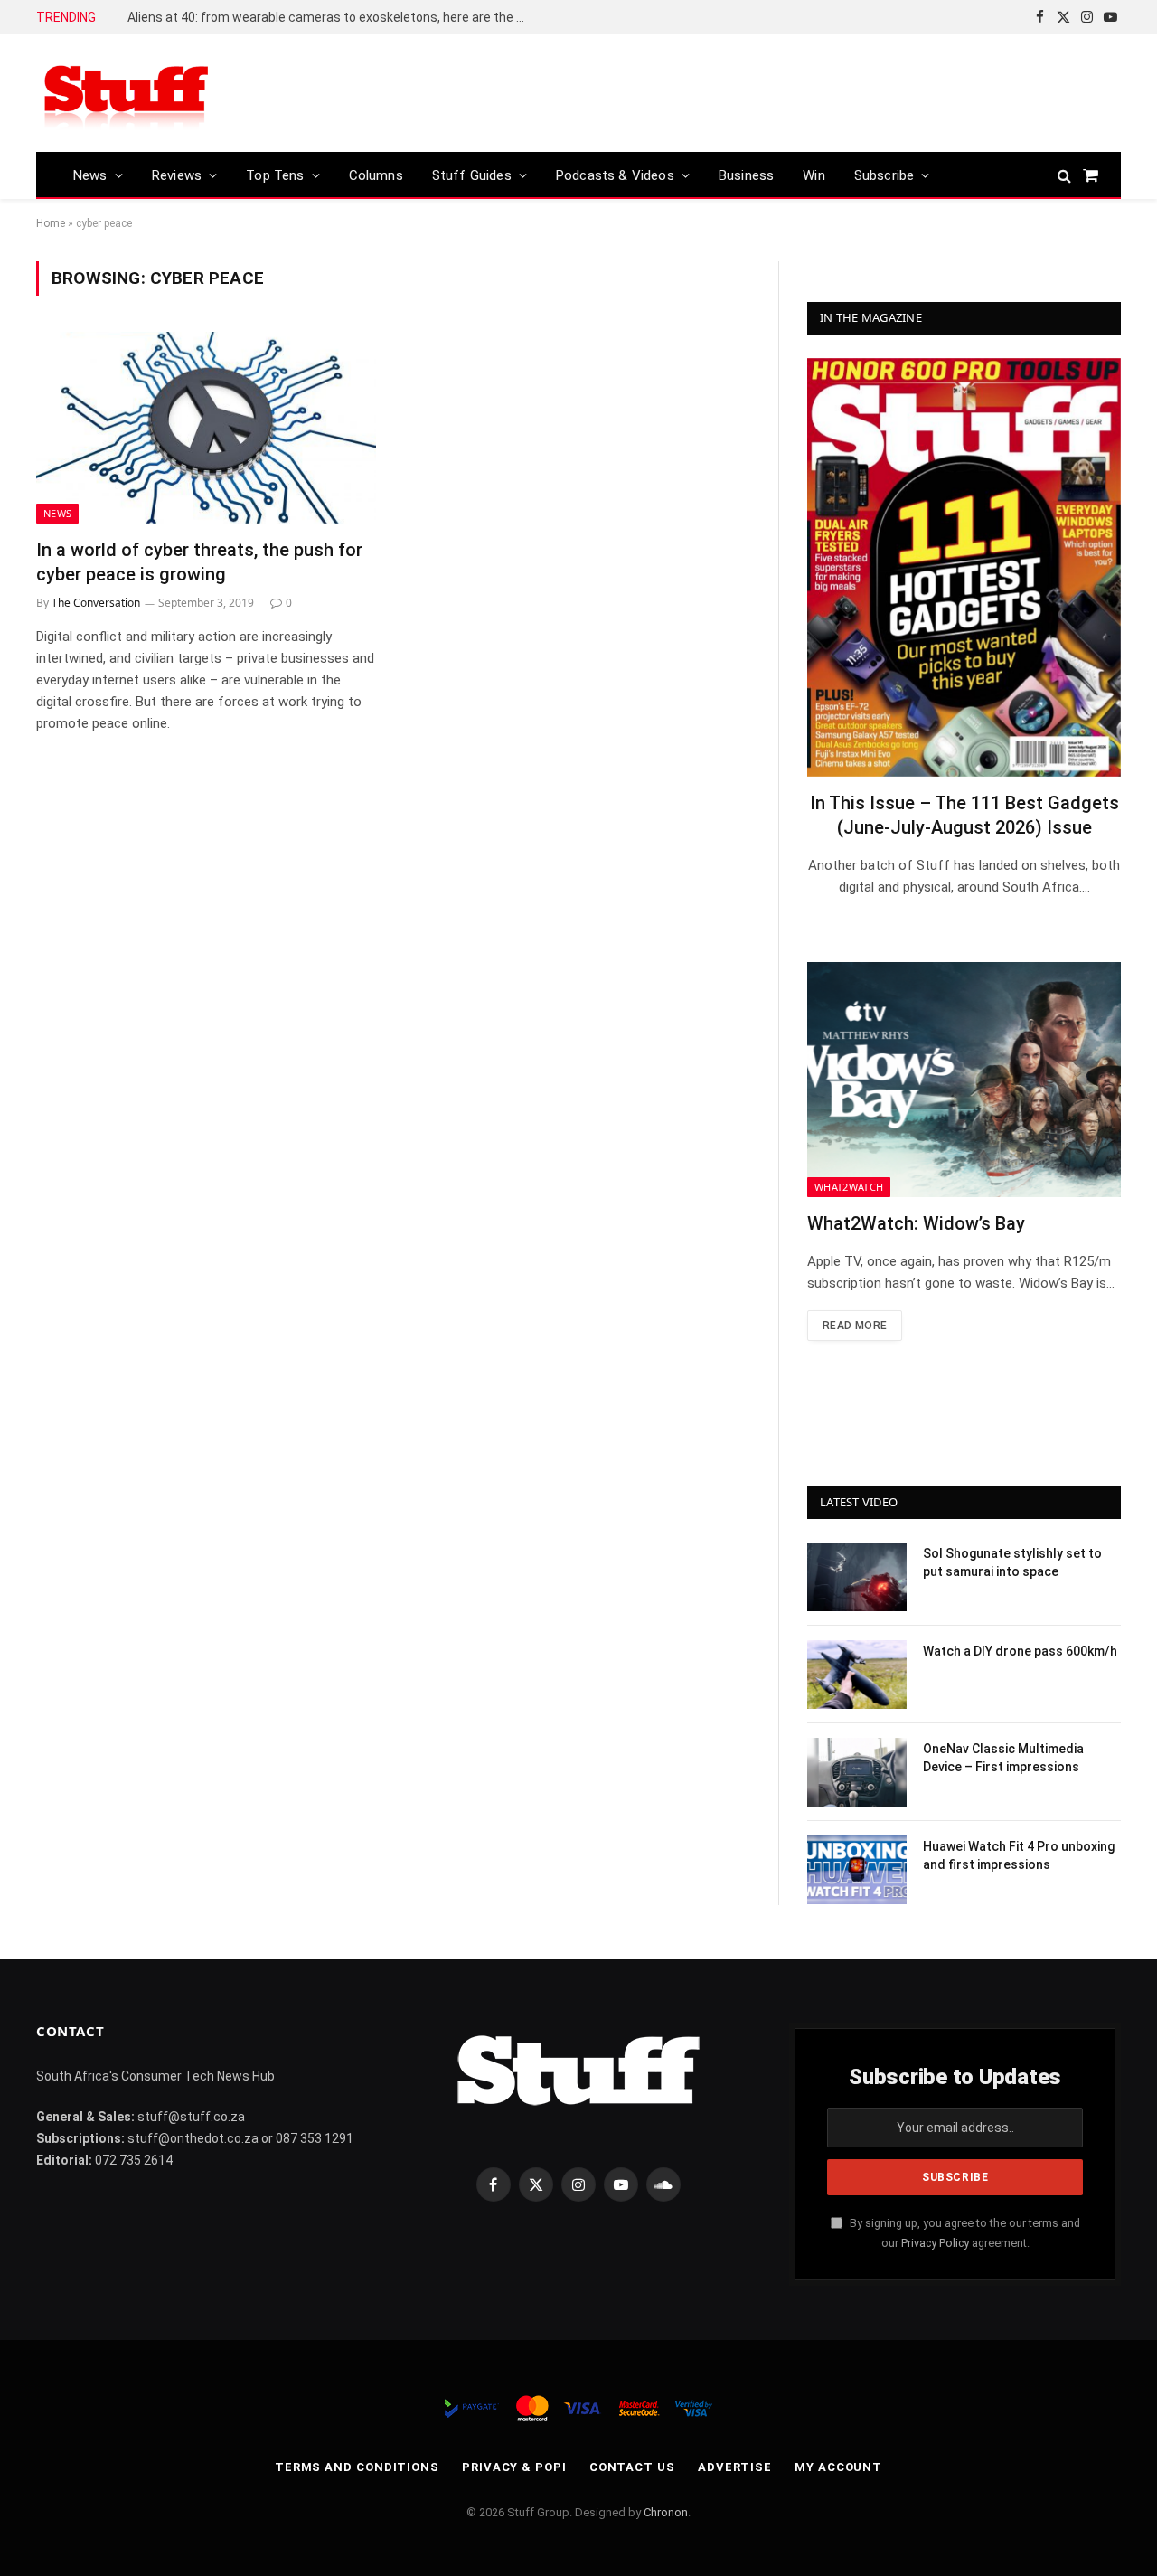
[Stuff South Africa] (127, 94)
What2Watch (849, 1187)
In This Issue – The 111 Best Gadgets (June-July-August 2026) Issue (964, 815)
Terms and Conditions (357, 2467)
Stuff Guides (472, 175)
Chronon (666, 2512)
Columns (376, 175)
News (90, 175)
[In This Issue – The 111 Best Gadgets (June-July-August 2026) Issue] (964, 567)
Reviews (177, 175)
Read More (855, 1326)
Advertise (735, 2467)
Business (746, 175)
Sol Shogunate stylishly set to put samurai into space (1012, 1562)
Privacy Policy (935, 2243)
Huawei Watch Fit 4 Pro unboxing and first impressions (1019, 1855)
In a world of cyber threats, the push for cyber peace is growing (199, 562)
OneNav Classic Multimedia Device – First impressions (1003, 1758)
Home (51, 223)
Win (814, 175)
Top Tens (275, 175)
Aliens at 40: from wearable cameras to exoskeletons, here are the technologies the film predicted (331, 17)
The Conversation (96, 603)
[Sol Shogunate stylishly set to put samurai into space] (857, 1577)
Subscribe (884, 175)
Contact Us (632, 2467)
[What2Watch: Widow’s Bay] (964, 1080)
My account (838, 2467)
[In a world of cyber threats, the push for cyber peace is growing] (206, 428)
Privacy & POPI (514, 2467)
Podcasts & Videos (615, 175)
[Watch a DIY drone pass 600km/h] (857, 1675)
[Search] (1064, 175)
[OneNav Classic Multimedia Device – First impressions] (857, 1772)
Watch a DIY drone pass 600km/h (1020, 1651)
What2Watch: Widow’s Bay (916, 1223)
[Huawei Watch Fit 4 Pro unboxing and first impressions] (857, 1870)
